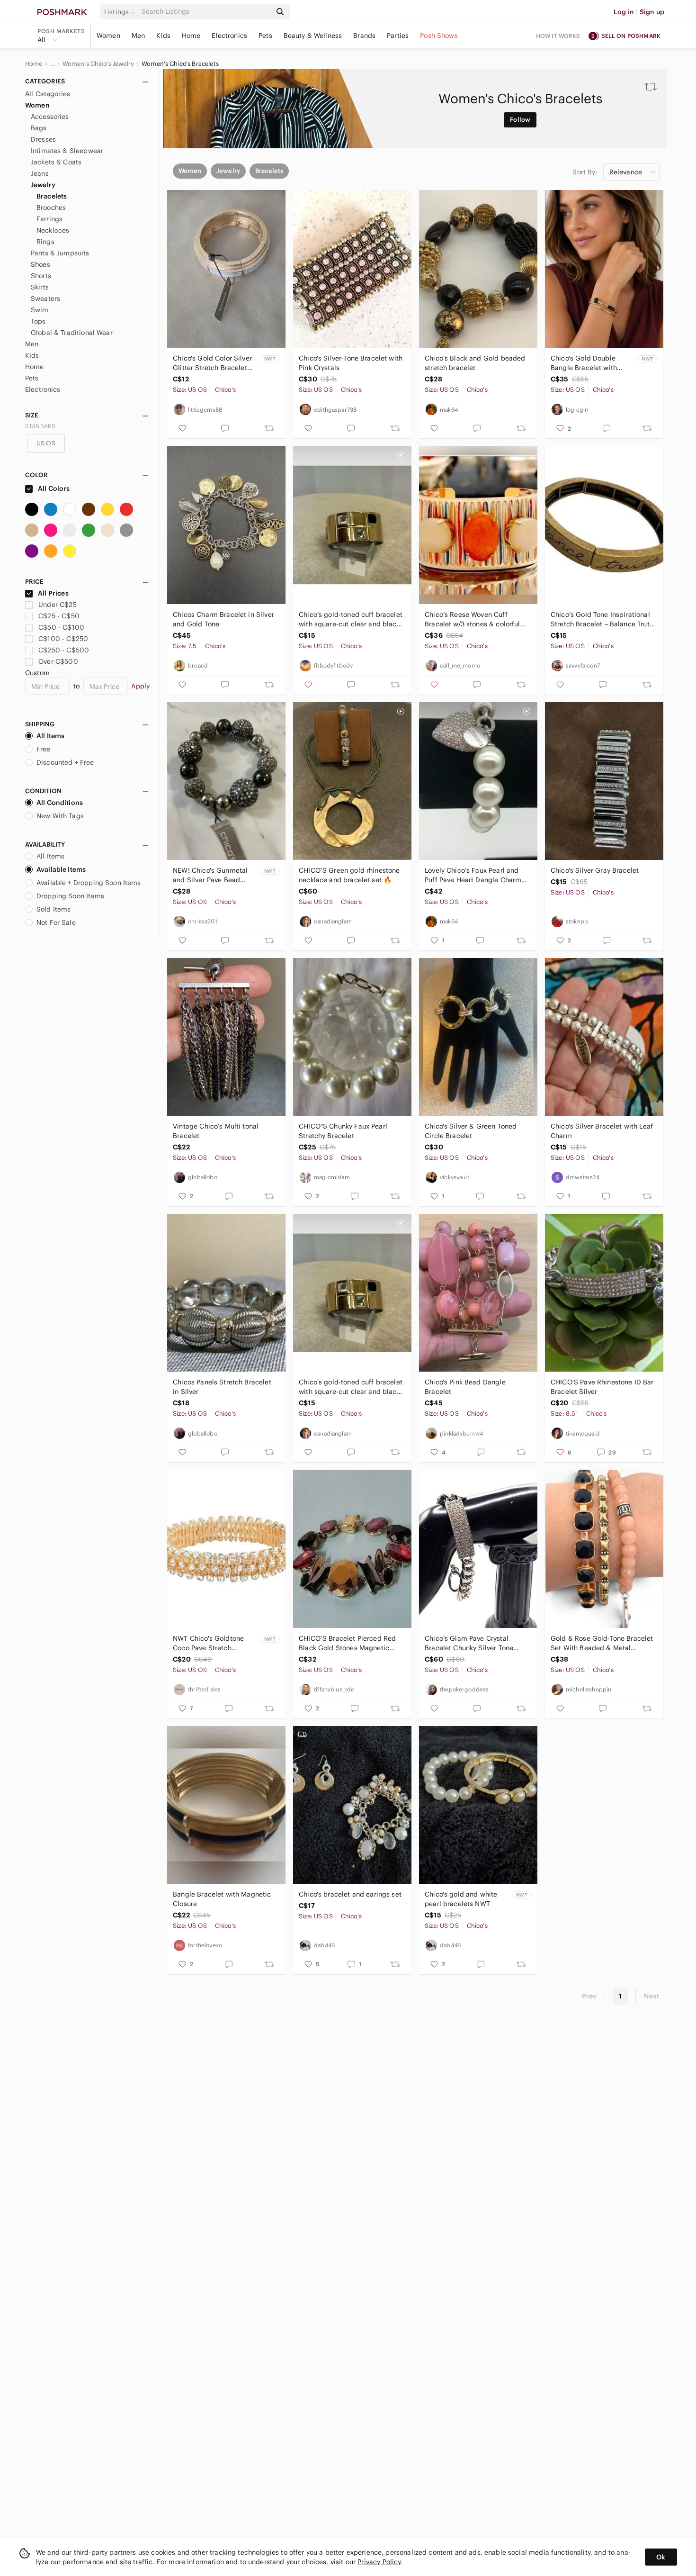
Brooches (51, 208)
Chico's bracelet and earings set (350, 1894)
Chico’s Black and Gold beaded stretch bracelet (475, 363)
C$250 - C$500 (64, 650)
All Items (50, 736)
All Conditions (60, 803)
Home (191, 36)
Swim (40, 310)
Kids (163, 36)
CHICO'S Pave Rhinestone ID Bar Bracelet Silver (602, 1387)
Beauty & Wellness (313, 36)
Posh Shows (439, 36)
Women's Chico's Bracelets (180, 64)
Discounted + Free (65, 762)
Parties (398, 36)
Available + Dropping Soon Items (89, 883)
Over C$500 (58, 661)
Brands (364, 36)
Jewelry (43, 185)
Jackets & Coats (56, 162)
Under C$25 (58, 605)
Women (108, 36)
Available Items (61, 869)
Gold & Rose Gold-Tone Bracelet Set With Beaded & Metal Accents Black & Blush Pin (602, 1643)
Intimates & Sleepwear (67, 151)
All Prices (53, 593)
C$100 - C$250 (63, 639)
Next (651, 1996)
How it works (558, 36)
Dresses (43, 139)
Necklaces (53, 230)
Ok (661, 2557)
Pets (265, 36)
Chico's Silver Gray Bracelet (595, 870)
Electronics (229, 36)
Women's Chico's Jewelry (98, 64)
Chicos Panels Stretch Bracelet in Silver (222, 1387)
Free (44, 749)
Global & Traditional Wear (72, 333)
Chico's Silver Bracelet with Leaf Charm (602, 1131)
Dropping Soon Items (70, 896)
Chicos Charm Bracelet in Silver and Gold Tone (223, 619)
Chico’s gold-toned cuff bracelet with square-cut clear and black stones (351, 619)
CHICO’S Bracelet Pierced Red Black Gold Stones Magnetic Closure (347, 1643)
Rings (45, 242)
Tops (38, 321)
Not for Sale (56, 922)
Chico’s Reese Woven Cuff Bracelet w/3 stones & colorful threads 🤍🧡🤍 (473, 619)
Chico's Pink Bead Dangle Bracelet (465, 1387)
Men (138, 36)
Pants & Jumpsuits (60, 253)
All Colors (53, 488)
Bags (39, 128)
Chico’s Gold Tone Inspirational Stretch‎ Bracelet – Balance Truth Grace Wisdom (602, 619)
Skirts (40, 287)
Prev (589, 1996)
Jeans (40, 173)
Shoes (40, 264)
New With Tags (60, 816)
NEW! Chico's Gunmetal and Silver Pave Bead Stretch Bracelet (210, 875)
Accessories (50, 117)
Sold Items (54, 909)
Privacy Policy (379, 2562)
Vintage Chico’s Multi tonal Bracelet (216, 1131)
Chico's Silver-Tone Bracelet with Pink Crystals (351, 363)
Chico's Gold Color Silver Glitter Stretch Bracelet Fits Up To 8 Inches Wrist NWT (213, 363)
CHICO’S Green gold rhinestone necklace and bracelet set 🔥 (349, 875)
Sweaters (45, 298)
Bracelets (52, 196)
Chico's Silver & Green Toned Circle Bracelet (471, 1131)
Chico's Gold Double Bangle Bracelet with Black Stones (584, 363)
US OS (46, 443)
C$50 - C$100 (61, 627)
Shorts (41, 276)
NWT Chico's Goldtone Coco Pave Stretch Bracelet (208, 1643)
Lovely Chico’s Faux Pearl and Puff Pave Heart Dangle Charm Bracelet (473, 875)
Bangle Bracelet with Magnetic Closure (222, 1899)
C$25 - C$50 (59, 616)
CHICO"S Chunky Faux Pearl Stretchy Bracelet (343, 1131)
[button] (121, 12)
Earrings (49, 219)
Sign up (652, 12)
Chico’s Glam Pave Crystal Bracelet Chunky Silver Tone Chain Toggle (469, 1643)
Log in (624, 12)
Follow (520, 120)
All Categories (48, 94)
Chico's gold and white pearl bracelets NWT (461, 1899)
